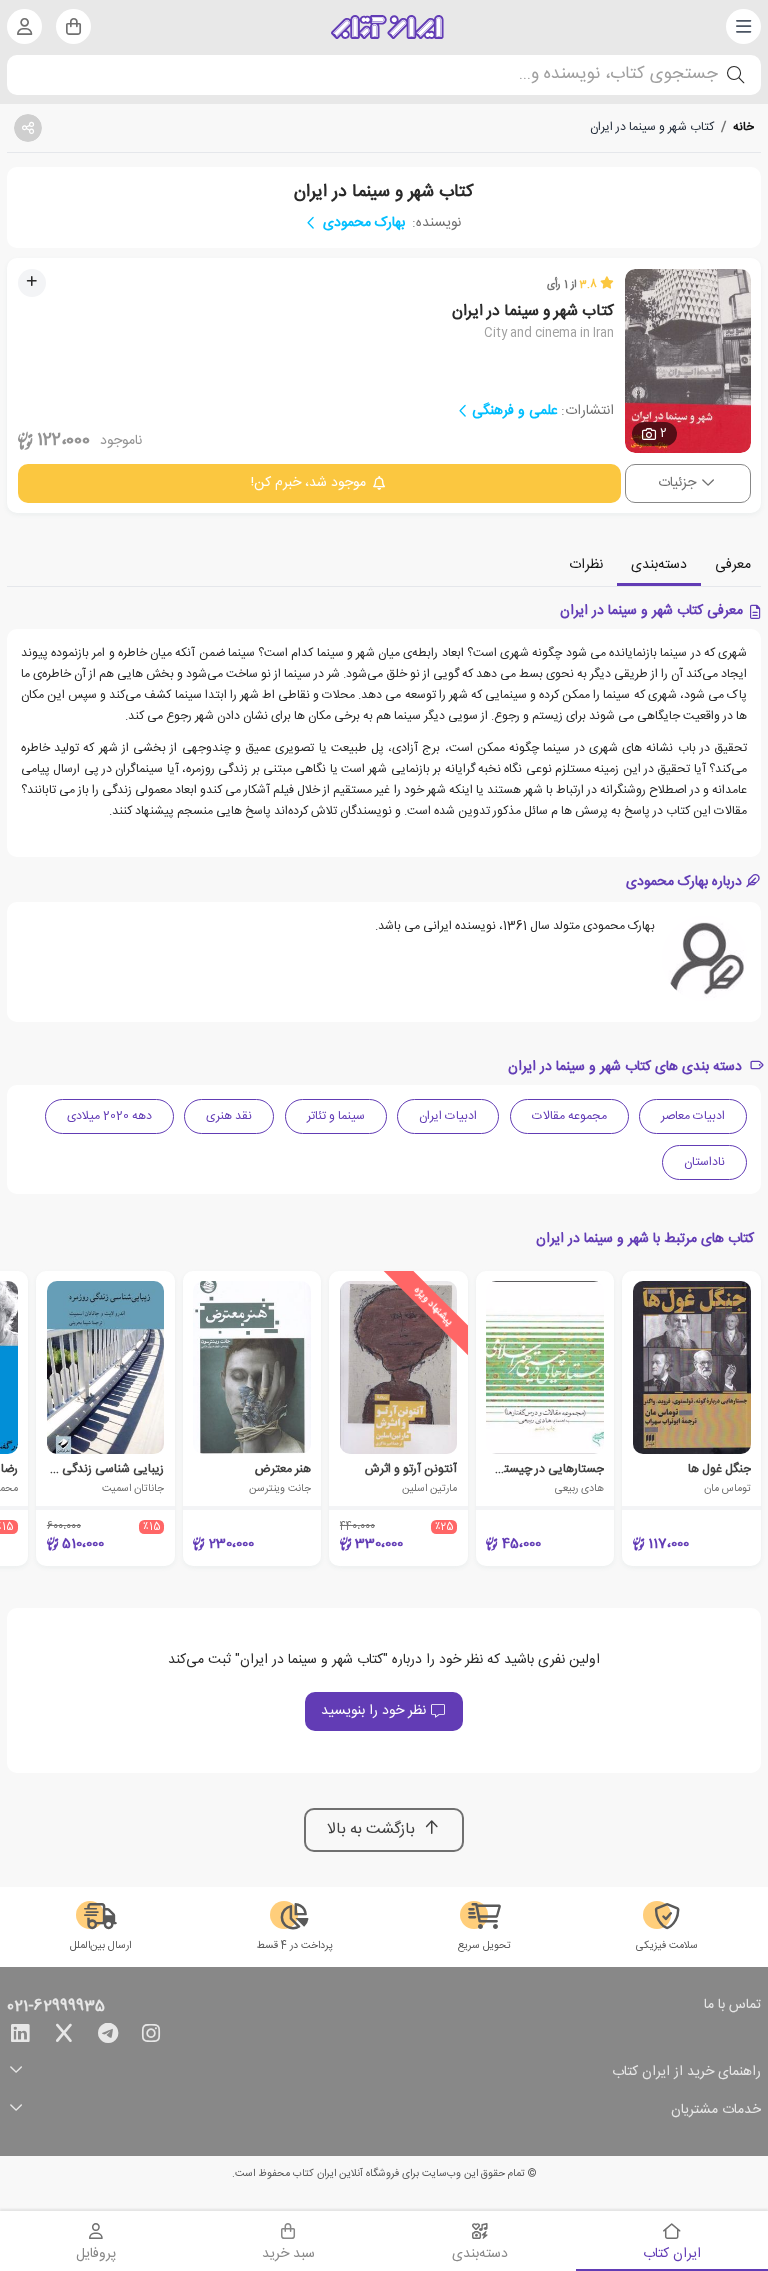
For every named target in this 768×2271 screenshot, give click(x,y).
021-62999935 (56, 2007)
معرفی (733, 565)
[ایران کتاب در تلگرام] (108, 2037)
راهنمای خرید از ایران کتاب (686, 2072)
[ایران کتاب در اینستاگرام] (151, 2037)
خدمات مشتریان (716, 2110)
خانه (743, 127)
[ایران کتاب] (387, 27)
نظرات (586, 565)
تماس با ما (732, 2006)
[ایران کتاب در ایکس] (64, 2037)
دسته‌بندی (659, 565)
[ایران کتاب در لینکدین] (20, 2037)
